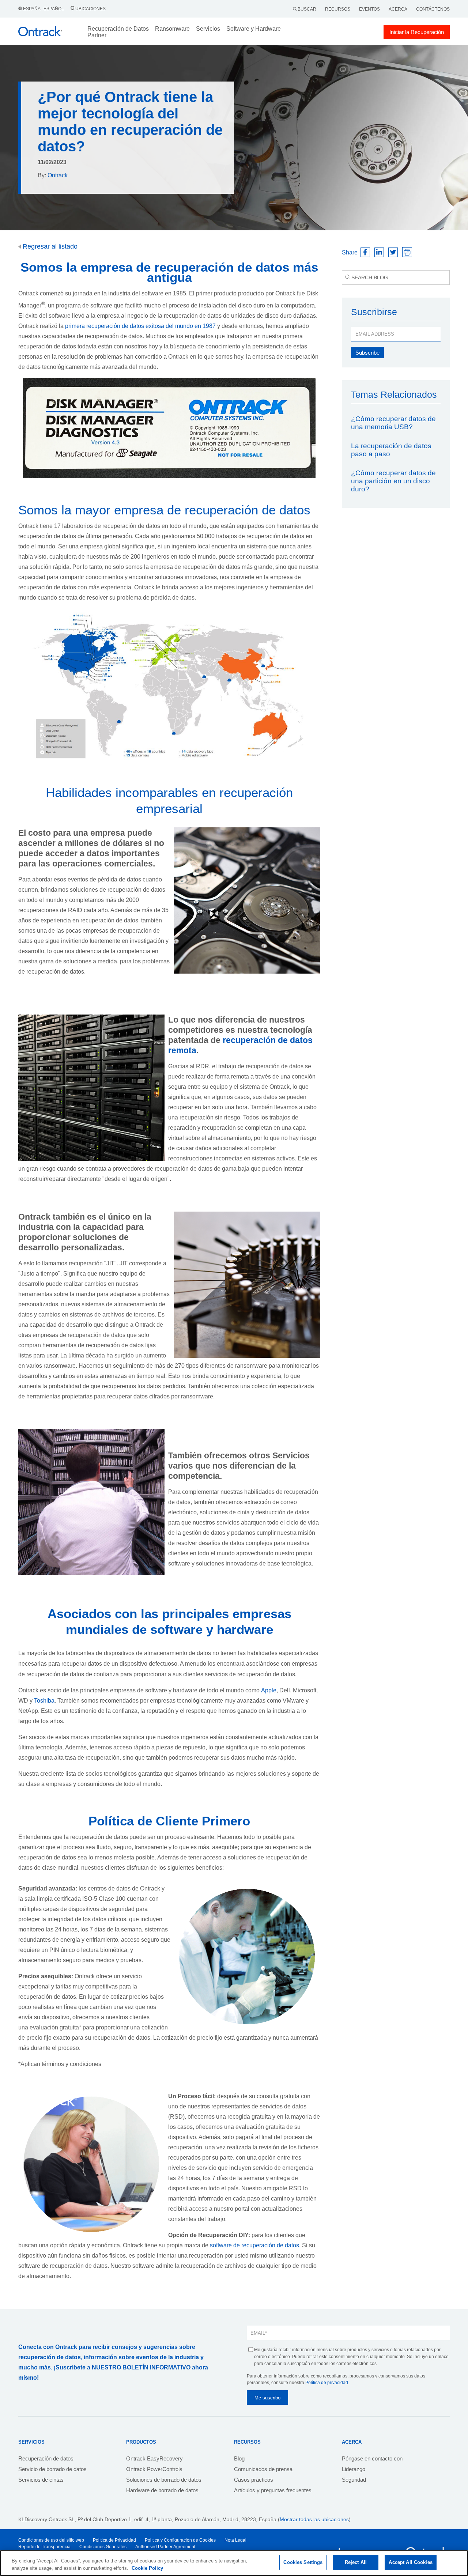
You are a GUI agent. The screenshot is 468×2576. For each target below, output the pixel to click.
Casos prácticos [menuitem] (254, 2480)
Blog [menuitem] (239, 2458)
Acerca (398, 9)
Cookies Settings (303, 2562)
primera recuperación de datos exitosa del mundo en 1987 (140, 326)
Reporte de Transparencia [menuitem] (44, 2547)
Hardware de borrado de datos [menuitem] (162, 2490)
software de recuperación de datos (254, 2245)
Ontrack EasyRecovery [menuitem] (154, 2458)
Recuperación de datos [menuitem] (46, 2458)
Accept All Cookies (410, 2562)
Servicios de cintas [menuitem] (41, 2480)
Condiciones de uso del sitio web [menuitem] (51, 2540)
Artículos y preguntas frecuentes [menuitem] (273, 2490)
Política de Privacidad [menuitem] (114, 2540)
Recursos (338, 9)
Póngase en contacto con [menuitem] (372, 2458)
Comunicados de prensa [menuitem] (263, 2469)
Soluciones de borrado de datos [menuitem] (164, 2480)
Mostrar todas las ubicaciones (314, 2519)
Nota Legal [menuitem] (235, 2540)
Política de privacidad (327, 2383)
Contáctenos (433, 9)
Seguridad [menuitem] (354, 2480)
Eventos (369, 9)
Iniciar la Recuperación (417, 32)
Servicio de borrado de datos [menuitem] (52, 2469)
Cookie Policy (147, 2568)
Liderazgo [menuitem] (354, 2469)
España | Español (44, 9)
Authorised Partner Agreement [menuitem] (165, 2547)
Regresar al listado (49, 246)
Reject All (356, 2562)
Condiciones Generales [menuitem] (103, 2547)
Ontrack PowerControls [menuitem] (154, 2469)
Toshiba (44, 1701)
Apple (269, 1690)
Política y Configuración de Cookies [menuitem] (180, 2540)
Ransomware (172, 29)
